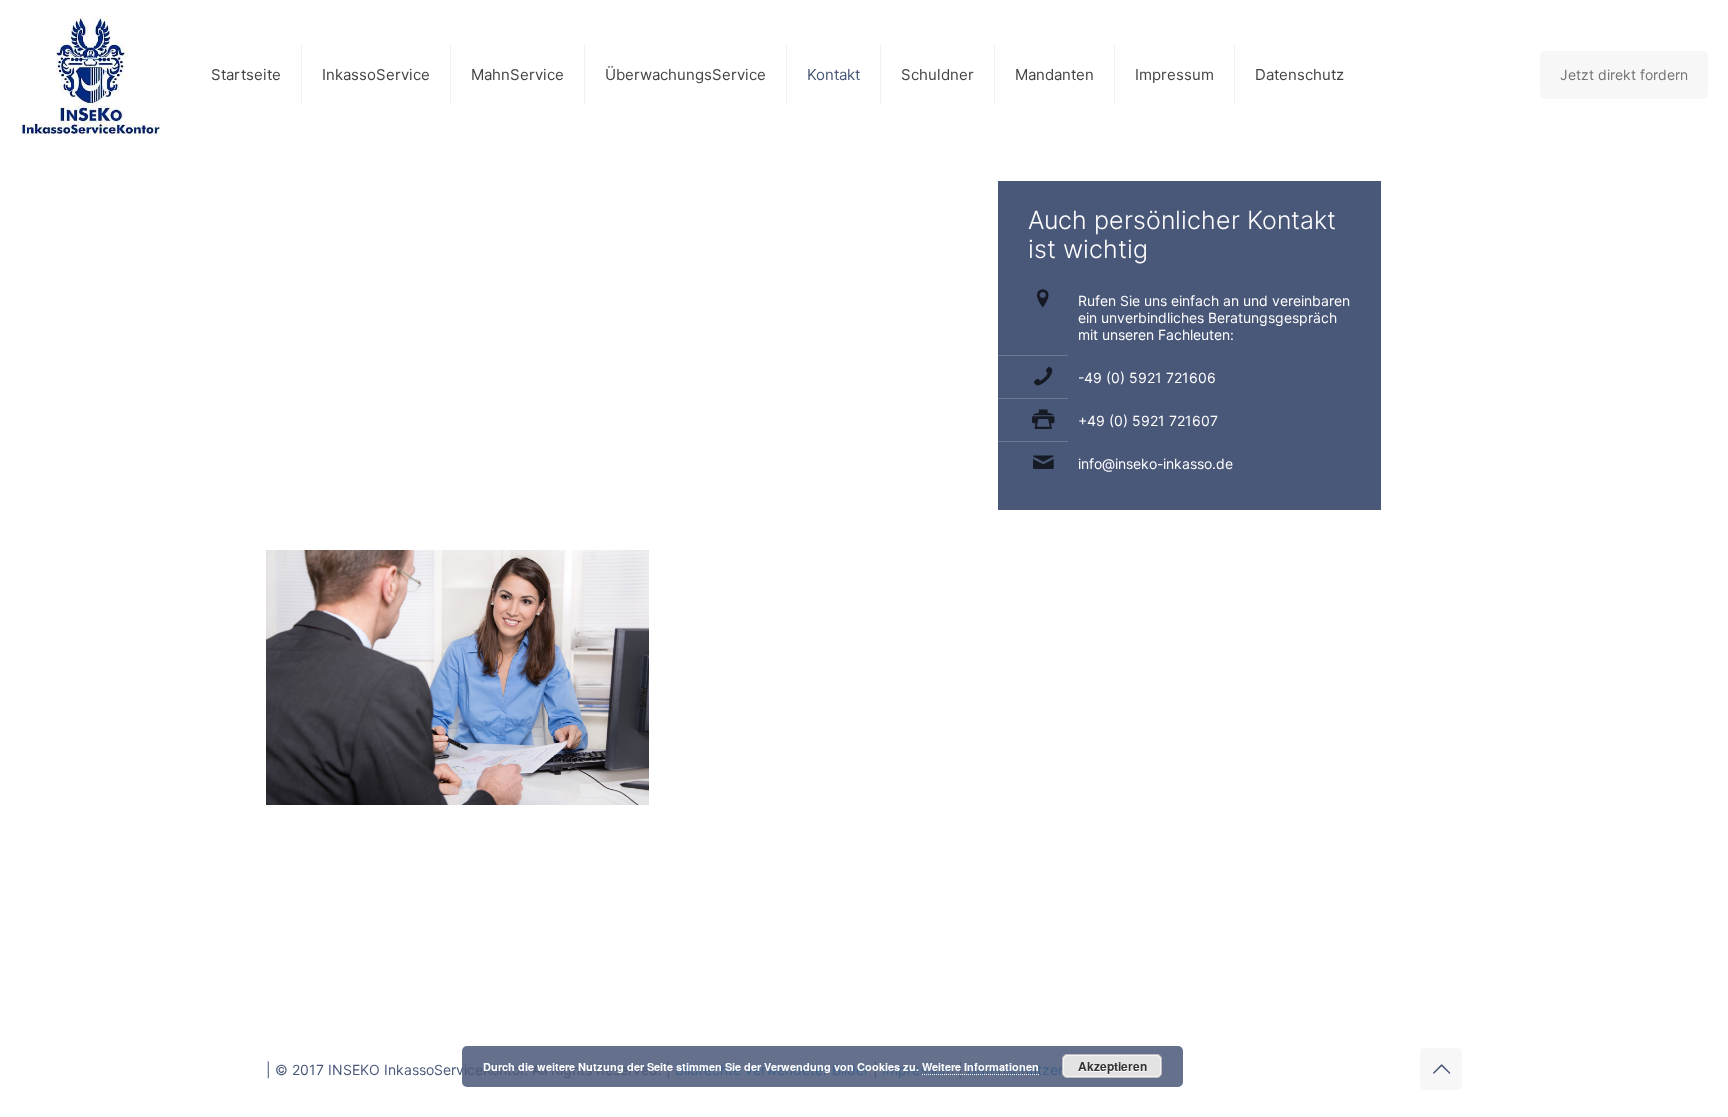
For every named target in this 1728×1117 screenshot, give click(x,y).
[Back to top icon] (1441, 1069)
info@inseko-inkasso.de (1155, 463)
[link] (457, 677)
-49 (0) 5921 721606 (1147, 377)
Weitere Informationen (980, 1066)
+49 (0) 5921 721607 (1148, 420)
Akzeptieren (1112, 1066)
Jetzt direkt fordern (1624, 74)
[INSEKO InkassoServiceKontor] (90, 75)
